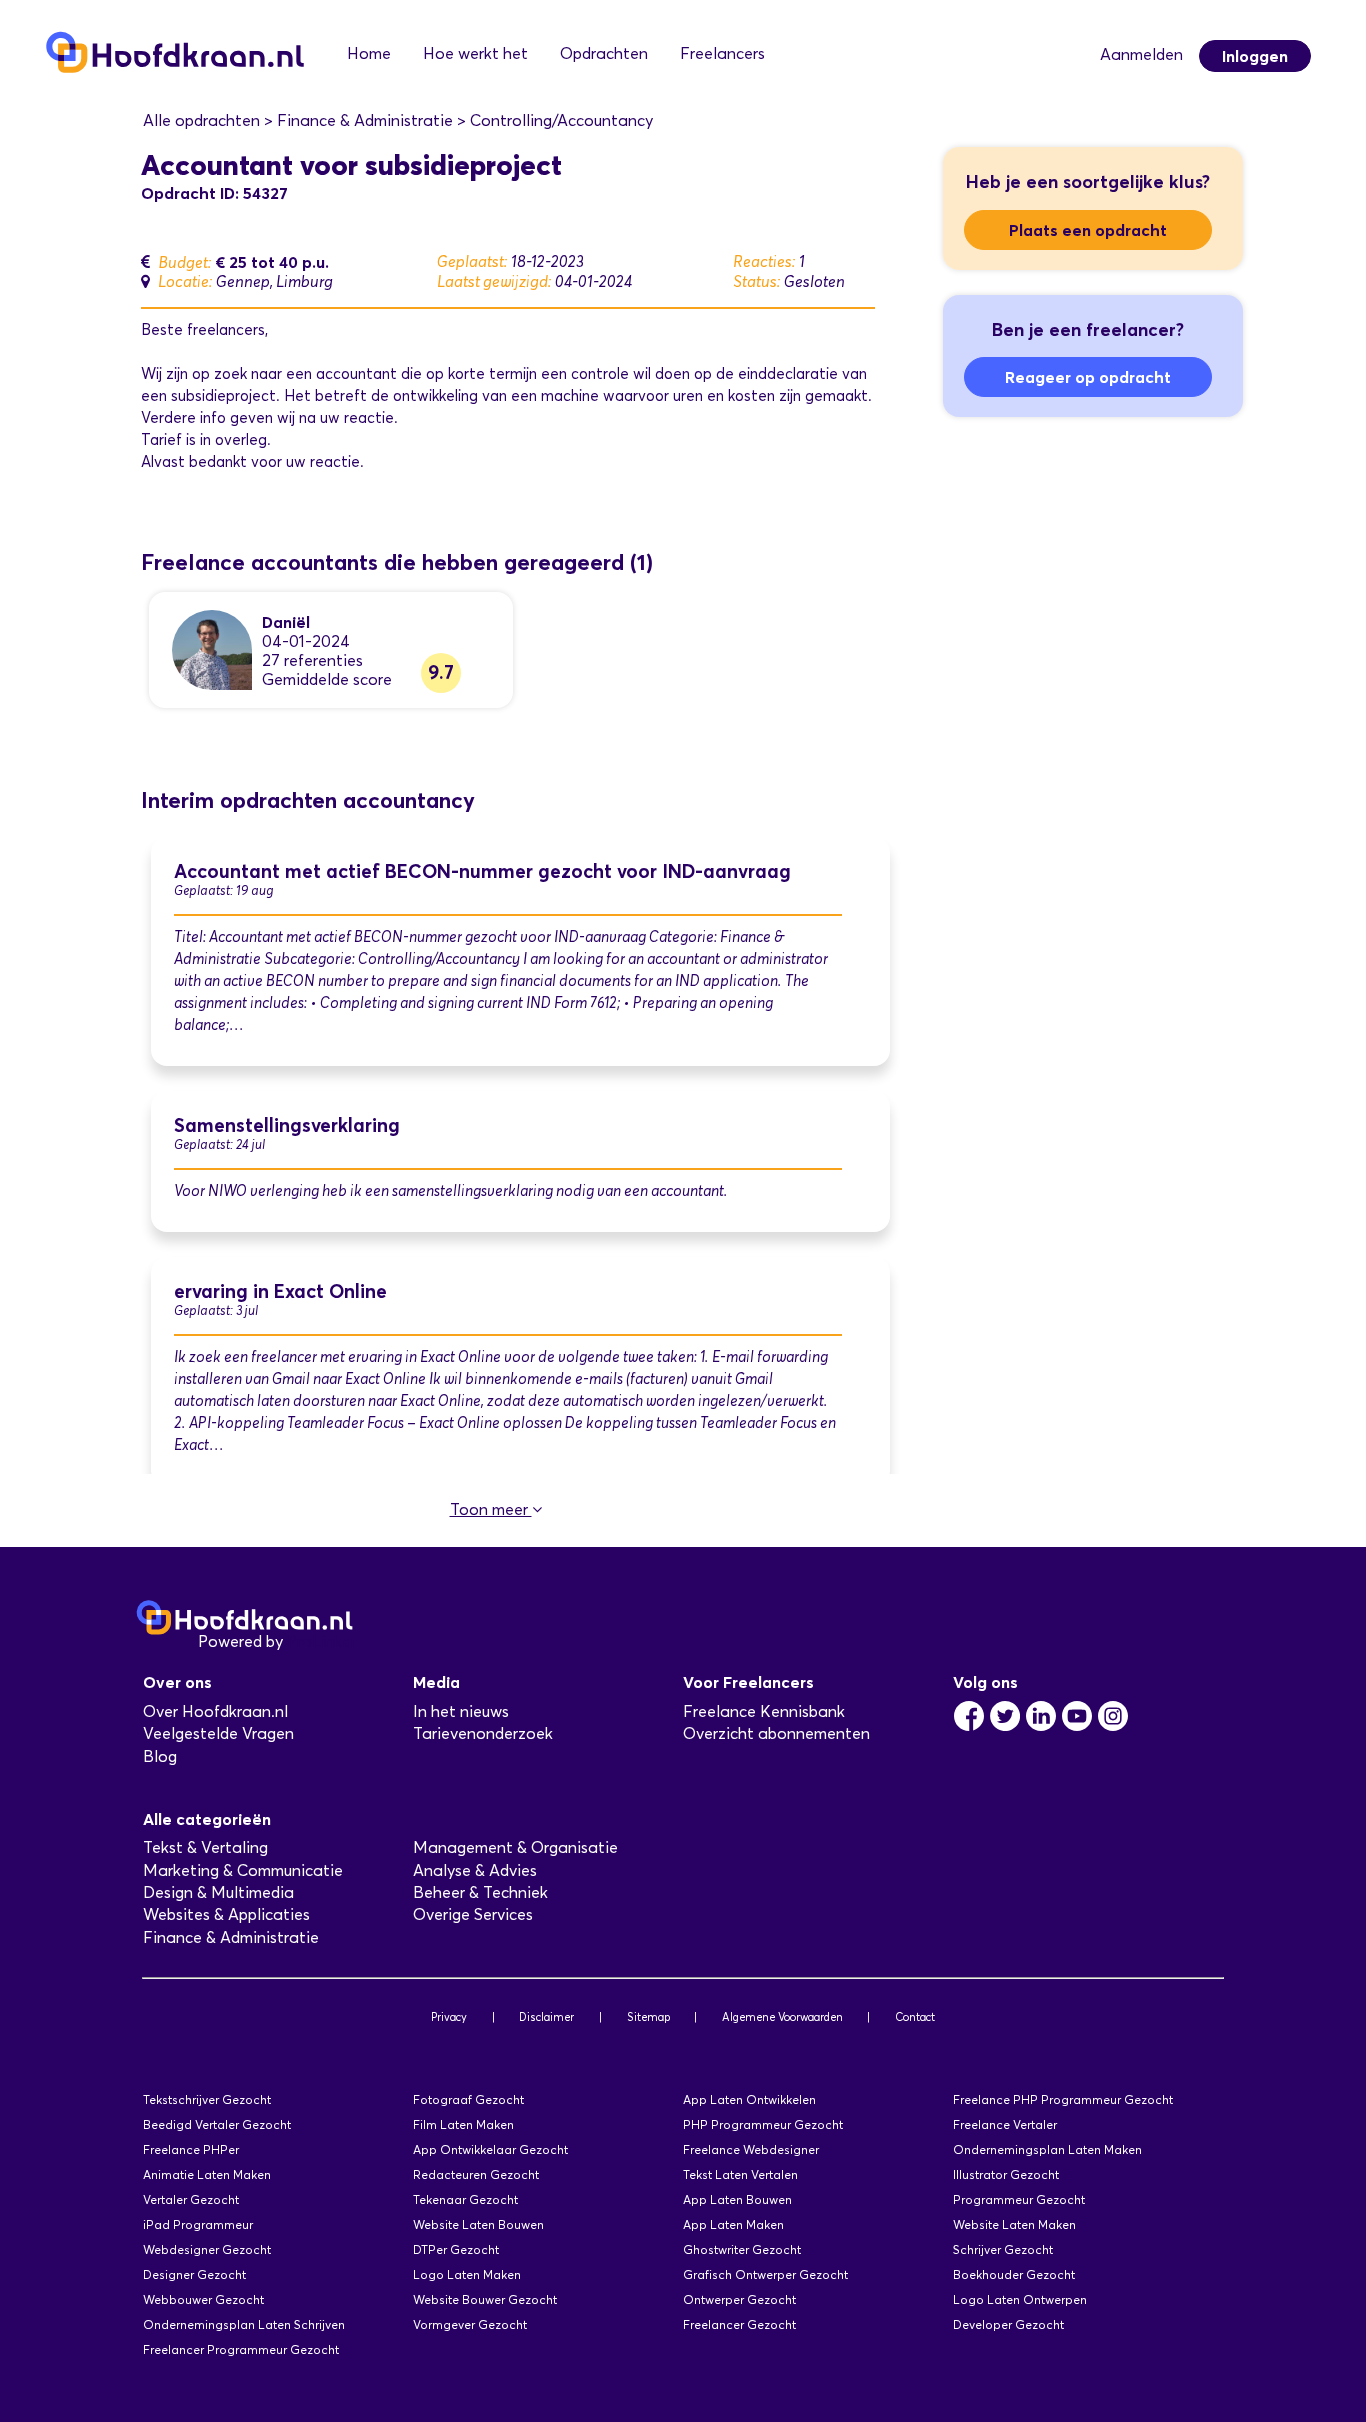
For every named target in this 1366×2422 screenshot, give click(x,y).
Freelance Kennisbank (764, 1711)
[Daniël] (212, 648)
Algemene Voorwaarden (782, 2017)
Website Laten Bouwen (478, 2224)
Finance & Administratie (231, 1937)
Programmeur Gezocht (1019, 2199)
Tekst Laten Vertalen (740, 2174)
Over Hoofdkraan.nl (215, 1711)
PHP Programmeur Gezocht (763, 2124)
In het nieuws (461, 1711)
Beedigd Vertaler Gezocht (217, 2124)
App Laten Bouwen (737, 2199)
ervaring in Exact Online (280, 1291)
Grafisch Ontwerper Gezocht (765, 2274)
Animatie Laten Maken (207, 2174)
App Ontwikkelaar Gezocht (490, 2149)
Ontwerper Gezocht (739, 2299)
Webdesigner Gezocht (207, 2249)
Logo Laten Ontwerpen (1020, 2299)
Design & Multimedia (218, 1892)
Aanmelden (1141, 54)
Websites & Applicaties (226, 1914)
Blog (160, 1756)
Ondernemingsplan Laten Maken (1047, 2149)
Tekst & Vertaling (205, 1847)
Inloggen (1255, 56)
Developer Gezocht (1008, 2324)
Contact (915, 2017)
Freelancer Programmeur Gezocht (241, 2349)
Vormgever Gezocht (470, 2324)
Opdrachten (604, 53)
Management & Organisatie (515, 1847)
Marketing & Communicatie (243, 1870)
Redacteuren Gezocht (476, 2174)
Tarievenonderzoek (483, 1733)
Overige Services (473, 1914)
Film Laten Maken (463, 2124)
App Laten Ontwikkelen (749, 2099)
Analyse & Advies (475, 1870)
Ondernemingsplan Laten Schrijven (244, 2324)
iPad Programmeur (198, 2224)
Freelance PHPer (191, 2149)
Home (369, 53)
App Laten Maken (733, 2224)
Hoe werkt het (475, 53)
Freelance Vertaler (1005, 2124)
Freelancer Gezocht (739, 2324)
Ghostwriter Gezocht (742, 2249)
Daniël (286, 622)
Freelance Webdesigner (751, 2149)
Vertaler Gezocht (191, 2199)
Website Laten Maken (1014, 2224)
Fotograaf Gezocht (468, 2099)
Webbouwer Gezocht (203, 2299)
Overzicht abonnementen (776, 1733)
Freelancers (722, 53)
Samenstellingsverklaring (287, 1125)
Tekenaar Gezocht (465, 2199)
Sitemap (648, 2017)
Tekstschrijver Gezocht (207, 2099)
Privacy (449, 2017)
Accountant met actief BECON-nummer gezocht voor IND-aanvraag (482, 871)
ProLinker (321, 1641)
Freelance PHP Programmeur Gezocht (1063, 2099)
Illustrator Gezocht (1006, 2174)
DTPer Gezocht (456, 2249)
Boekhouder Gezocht (1014, 2274)
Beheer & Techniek (480, 1892)
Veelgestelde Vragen (218, 1733)
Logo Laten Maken (467, 2274)
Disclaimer (546, 2017)
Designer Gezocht (194, 2274)
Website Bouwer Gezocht (485, 2299)
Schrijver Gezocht (1003, 2249)
